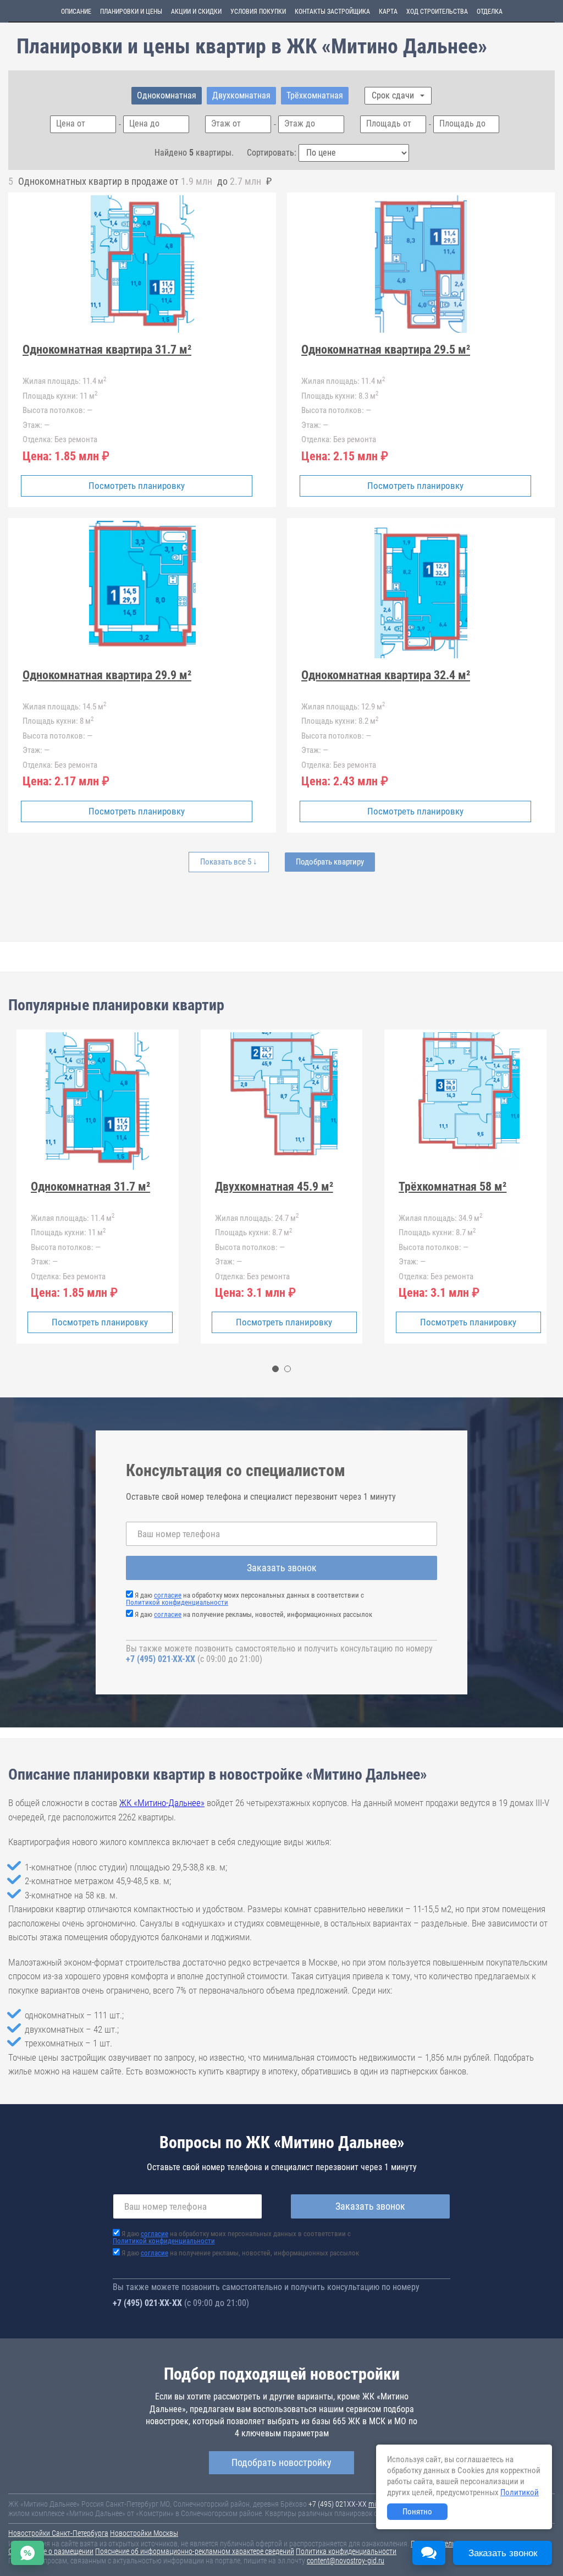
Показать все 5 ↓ (229, 862)
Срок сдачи (394, 95)
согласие (168, 1595)
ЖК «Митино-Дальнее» (162, 1803)
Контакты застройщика (332, 12)
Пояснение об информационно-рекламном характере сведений (195, 2551)
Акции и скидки (196, 12)
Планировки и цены (131, 12)
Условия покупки (258, 12)
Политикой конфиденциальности (177, 1602)
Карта (388, 12)
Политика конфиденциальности (346, 2551)
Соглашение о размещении (51, 2551)
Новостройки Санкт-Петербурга (58, 2533)
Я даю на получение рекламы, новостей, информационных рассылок (253, 1614)
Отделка (490, 12)
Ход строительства (437, 12)
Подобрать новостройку (281, 2462)
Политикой (520, 2492)
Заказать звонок (282, 1568)
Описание (76, 12)
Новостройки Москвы (144, 2533)
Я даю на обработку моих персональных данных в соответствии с (245, 1599)
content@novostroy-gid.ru (346, 2561)
